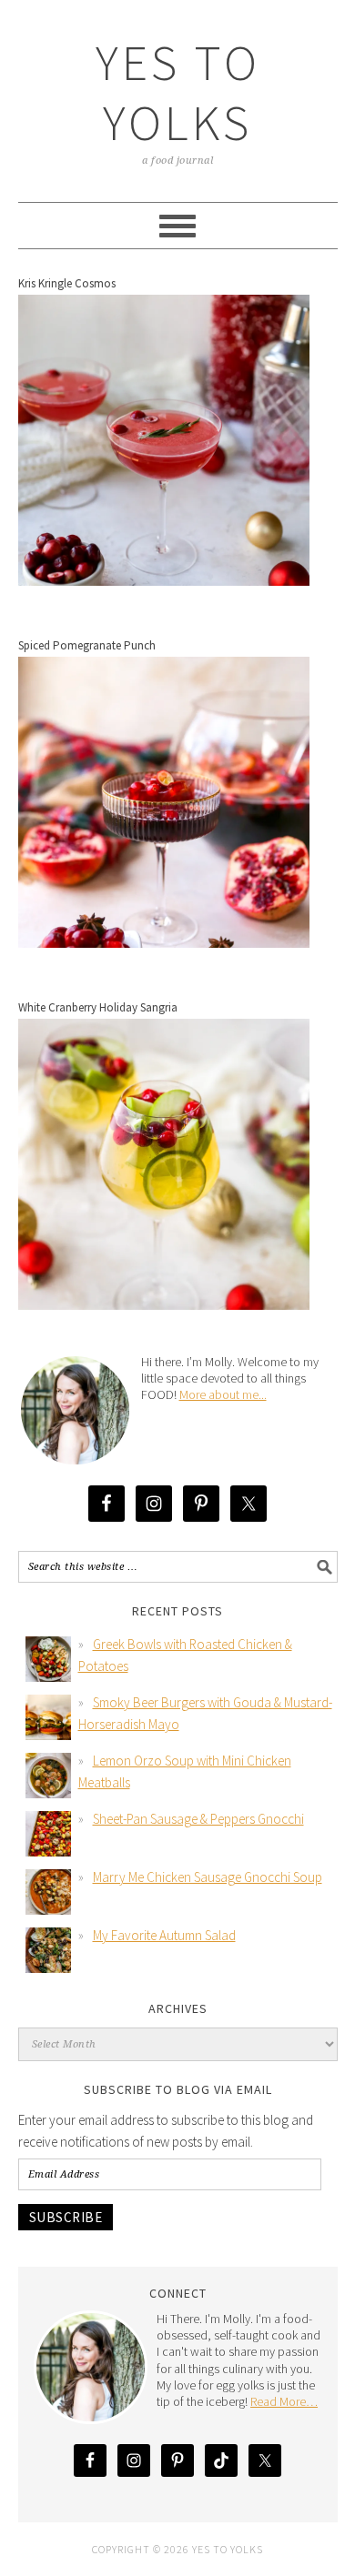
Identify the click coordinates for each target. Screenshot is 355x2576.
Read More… (284, 2401)
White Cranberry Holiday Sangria (98, 1007)
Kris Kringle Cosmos (67, 283)
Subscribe (66, 2217)
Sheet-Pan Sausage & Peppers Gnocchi (198, 1819)
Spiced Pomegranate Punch (87, 645)
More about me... (223, 1394)
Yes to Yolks (178, 92)
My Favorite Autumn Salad (164, 1935)
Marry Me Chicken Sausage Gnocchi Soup (208, 1877)
